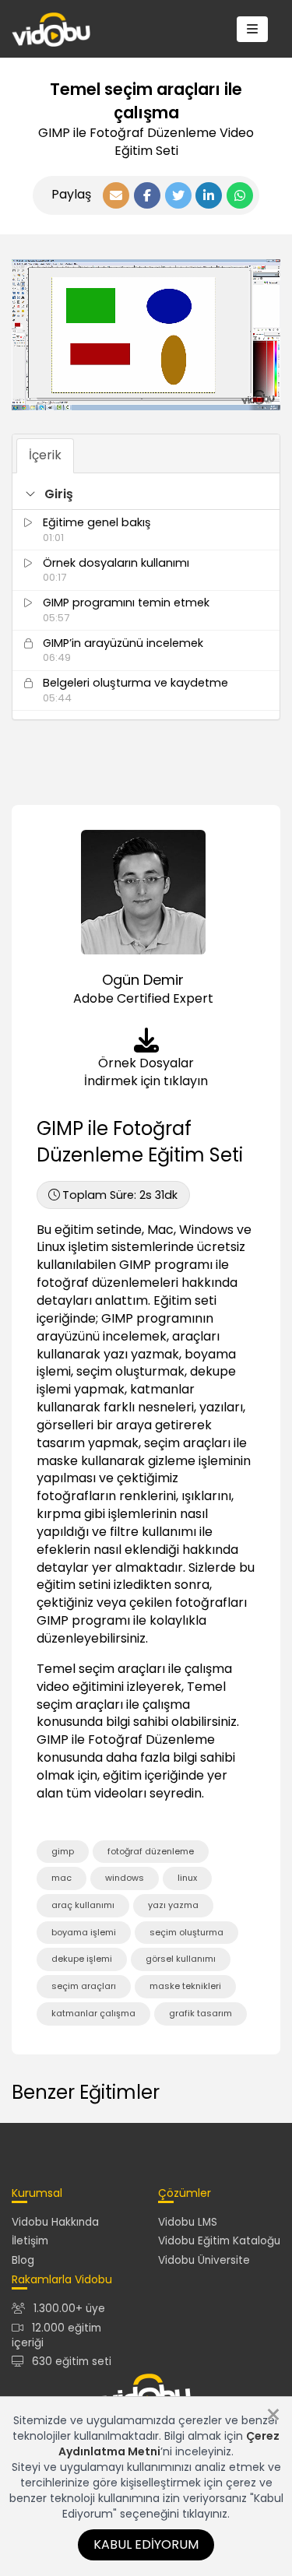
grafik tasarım (201, 2013)
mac (62, 1878)
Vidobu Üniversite (204, 2260)
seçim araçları (84, 1986)
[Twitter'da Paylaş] (178, 195)
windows (125, 1878)
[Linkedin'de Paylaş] (209, 195)
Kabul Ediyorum (146, 2544)
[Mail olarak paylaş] (116, 195)
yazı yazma (173, 1905)
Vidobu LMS (188, 2222)
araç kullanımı (83, 1905)
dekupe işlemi (82, 1959)
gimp (63, 1851)
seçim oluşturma (186, 1932)
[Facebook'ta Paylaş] (147, 195)
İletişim (30, 2241)
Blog (23, 2260)
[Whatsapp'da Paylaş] (240, 195)
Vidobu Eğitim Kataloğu (219, 2241)
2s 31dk (120, 1195)
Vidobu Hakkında (55, 2222)
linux (187, 1878)
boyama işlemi (84, 1932)
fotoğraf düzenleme (151, 1851)
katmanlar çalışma (93, 2013)
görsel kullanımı (181, 1959)
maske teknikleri (185, 1986)
